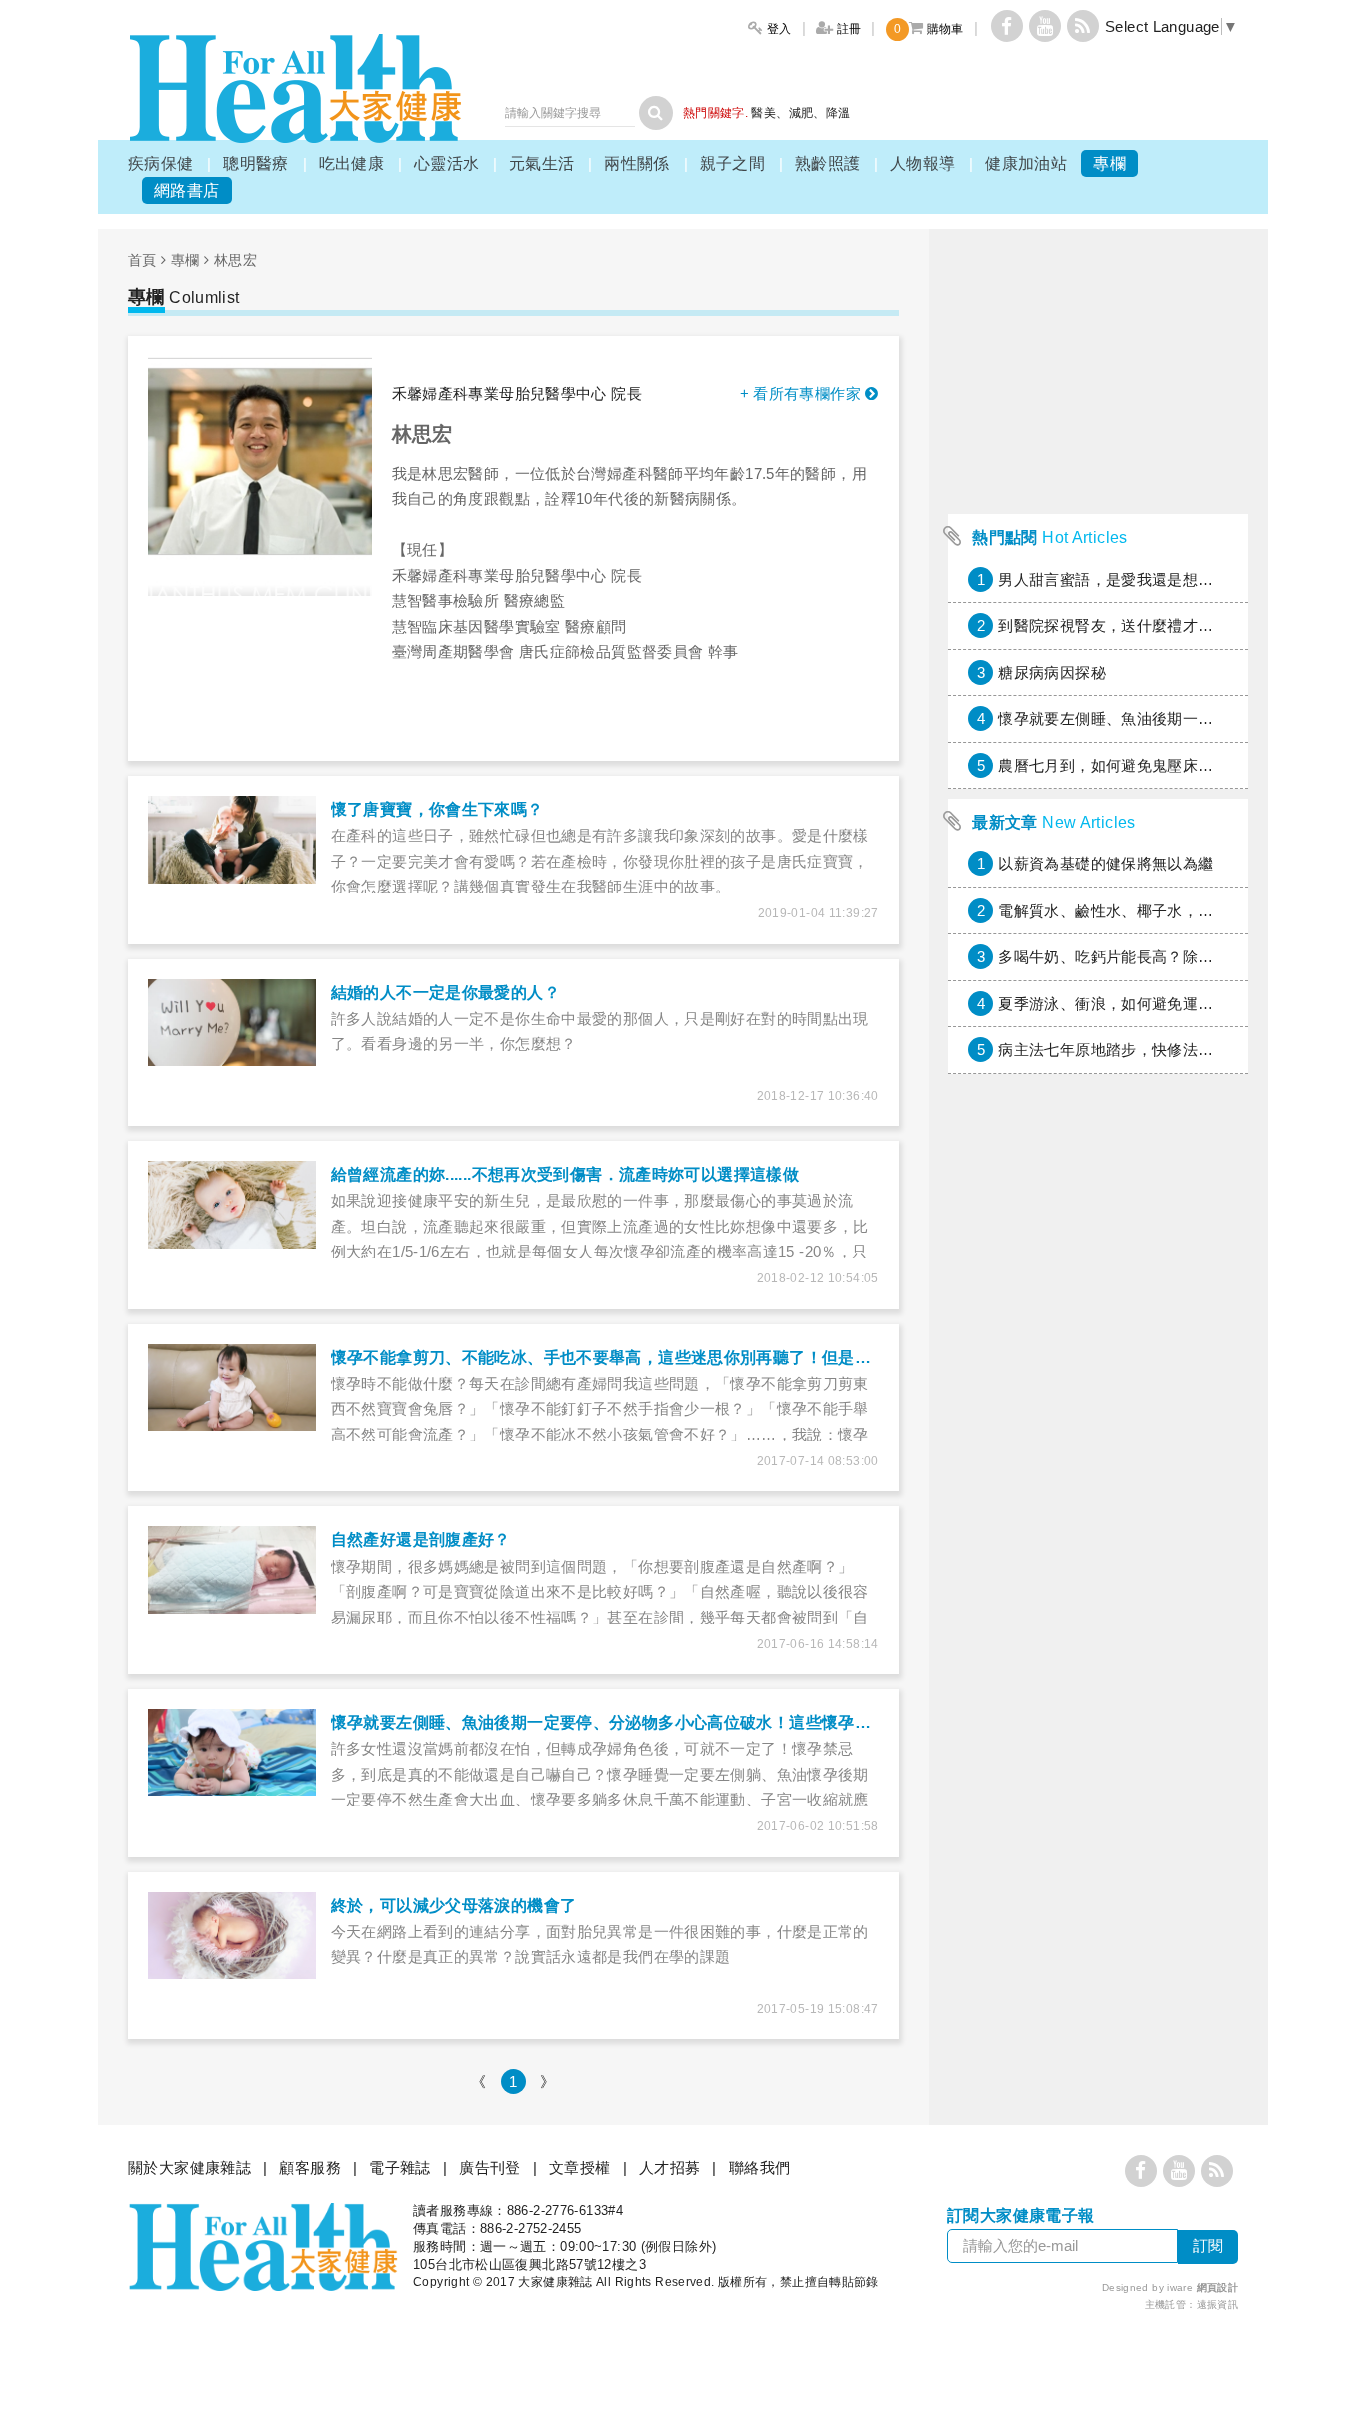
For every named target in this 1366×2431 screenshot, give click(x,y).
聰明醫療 (256, 163)
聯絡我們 (760, 2167)
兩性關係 (637, 163)
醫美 (763, 113)
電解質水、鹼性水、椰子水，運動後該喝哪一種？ (1167, 910)
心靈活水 (447, 163)
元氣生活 (542, 163)
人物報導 (923, 163)
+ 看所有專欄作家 (803, 393)
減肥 (801, 113)
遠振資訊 (1218, 2304)
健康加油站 (1026, 163)
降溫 (838, 113)
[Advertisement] (1098, 1644)
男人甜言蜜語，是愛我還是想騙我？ (1121, 579)
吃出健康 (352, 163)
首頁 (142, 260)
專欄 (1109, 163)
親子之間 (733, 163)
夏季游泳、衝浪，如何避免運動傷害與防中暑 (1152, 1003)
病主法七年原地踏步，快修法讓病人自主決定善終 (1167, 1049)
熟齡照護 (828, 163)
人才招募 (670, 2167)
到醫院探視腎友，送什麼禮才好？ (1113, 625)
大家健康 (295, 88)
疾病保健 (161, 163)
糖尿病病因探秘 (1052, 672)
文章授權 (580, 2167)
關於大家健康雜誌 (189, 2167)
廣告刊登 (490, 2167)
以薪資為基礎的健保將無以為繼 (1105, 863)
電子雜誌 (400, 2167)
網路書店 (187, 190)
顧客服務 (310, 2167)
